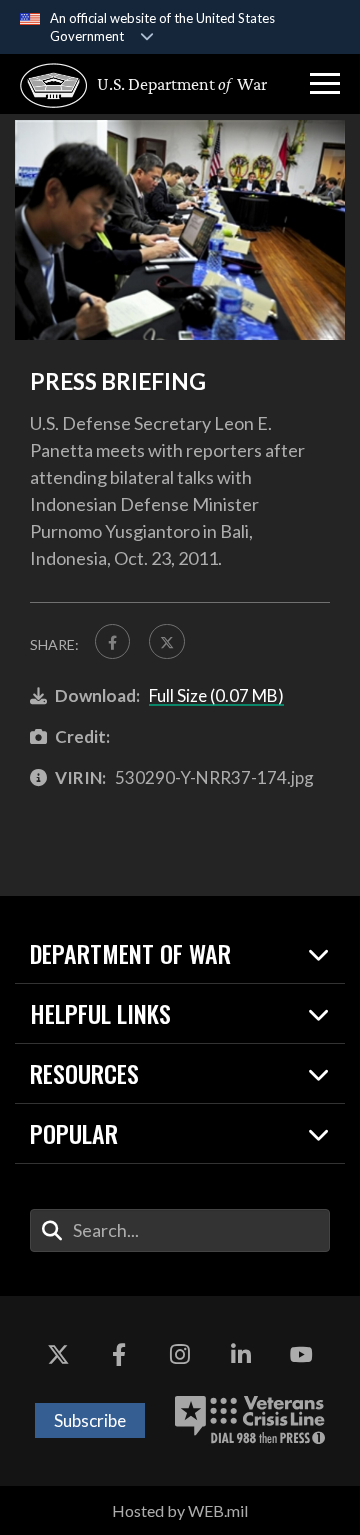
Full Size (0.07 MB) (216, 695)
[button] (325, 84)
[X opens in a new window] (58, 1356)
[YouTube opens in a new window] (302, 1356)
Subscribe (90, 1420)
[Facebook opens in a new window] (119, 1356)
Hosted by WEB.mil (180, 1510)
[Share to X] (166, 641)
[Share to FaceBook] (112, 641)
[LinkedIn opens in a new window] (241, 1356)
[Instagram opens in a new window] (180, 1356)
